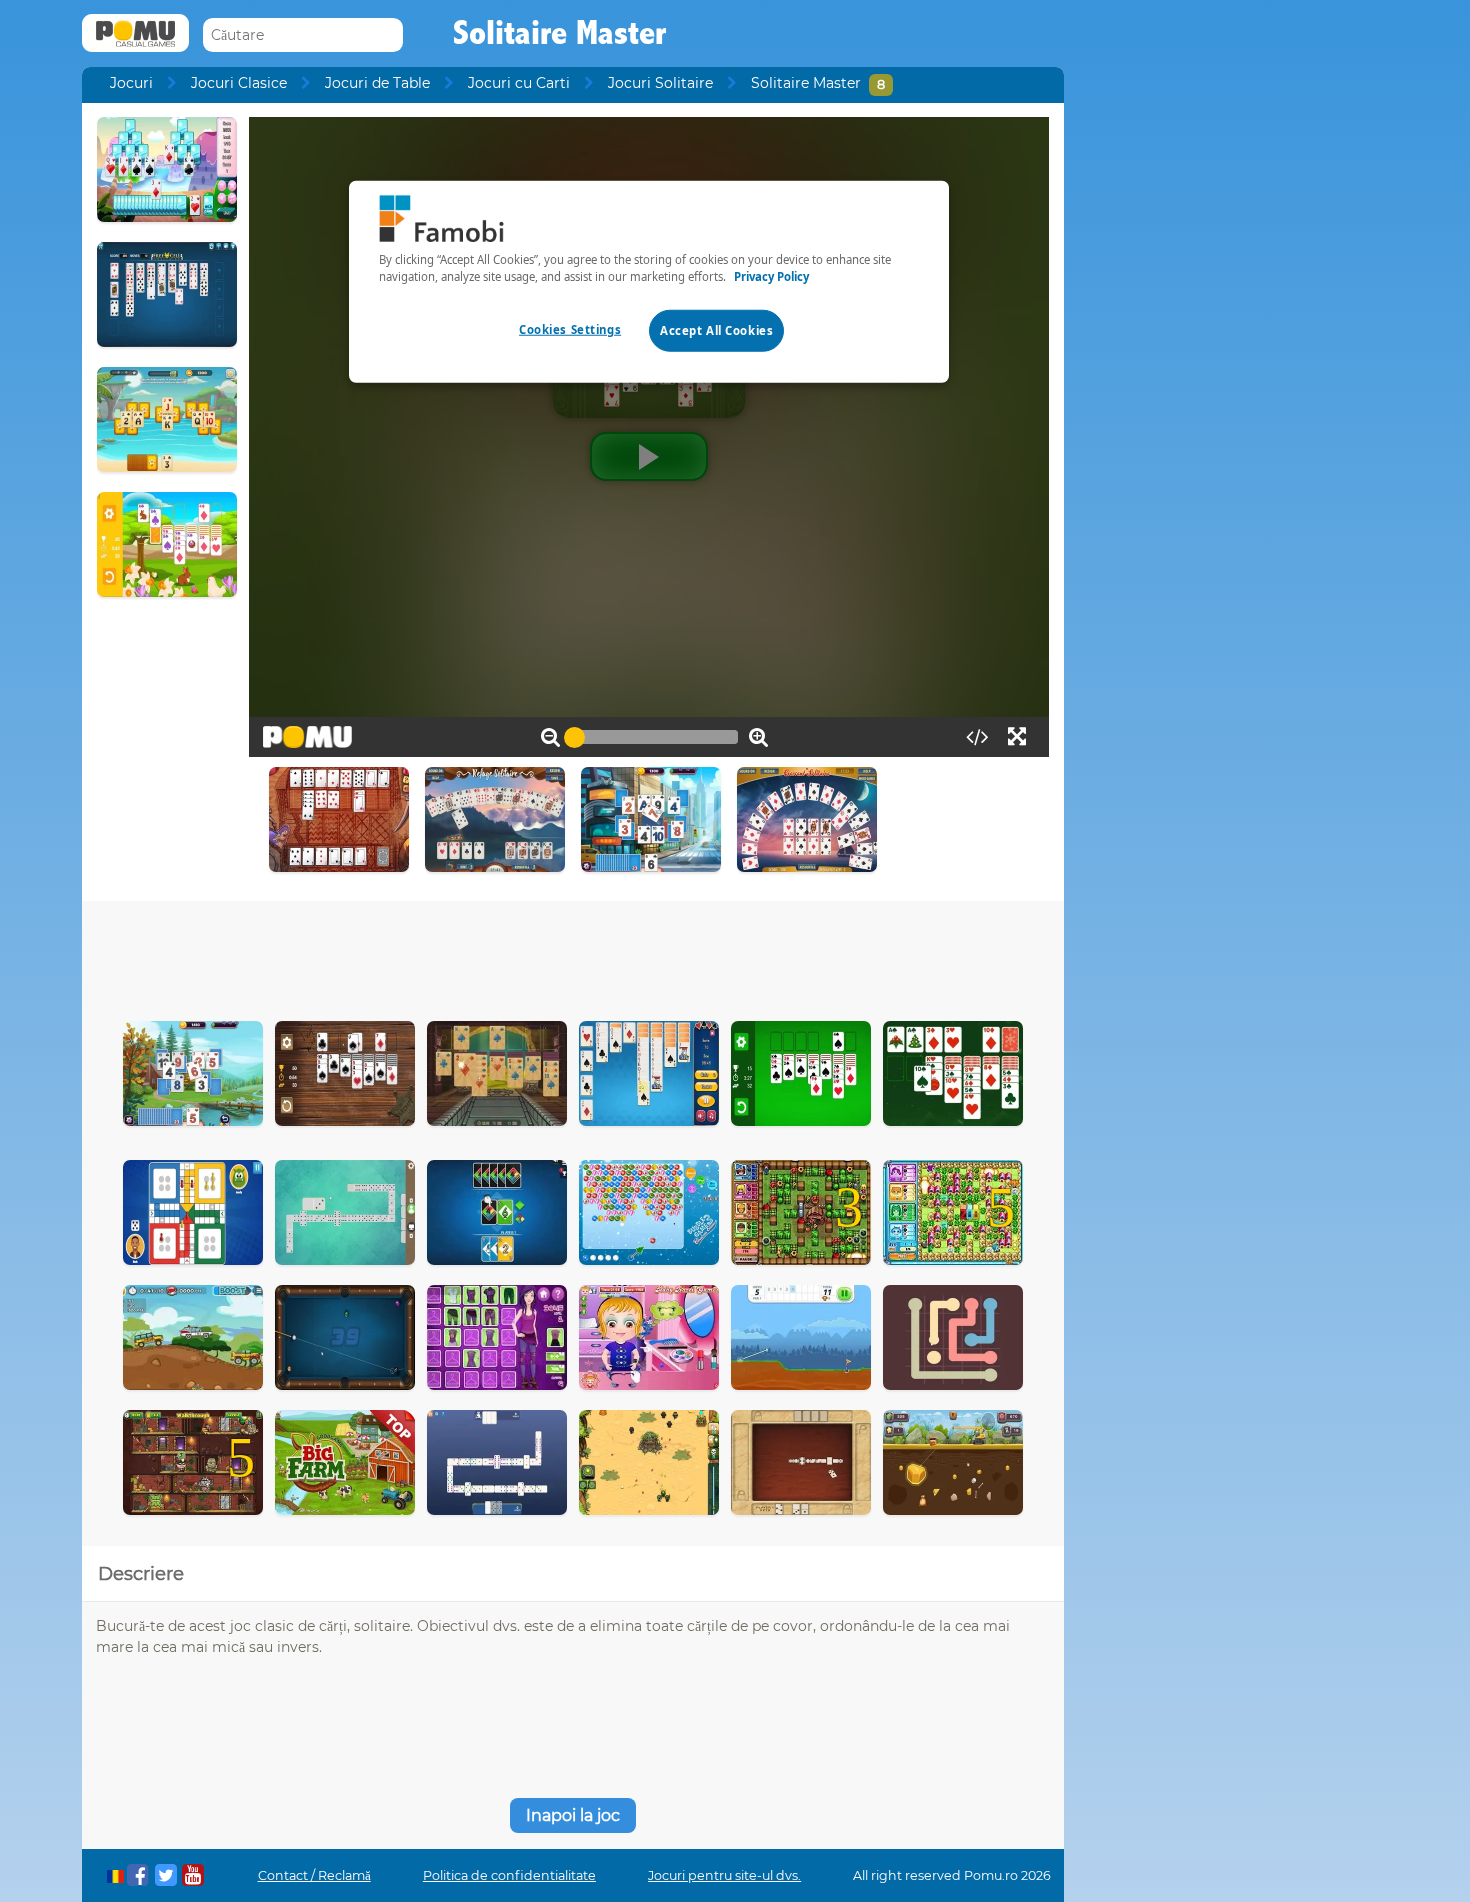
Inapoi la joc (573, 1815)
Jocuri (131, 83)
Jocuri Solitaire (660, 83)
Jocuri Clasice (239, 83)
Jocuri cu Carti (519, 83)
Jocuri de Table (377, 83)
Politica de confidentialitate (509, 1875)
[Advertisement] (573, 956)
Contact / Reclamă (314, 1875)
